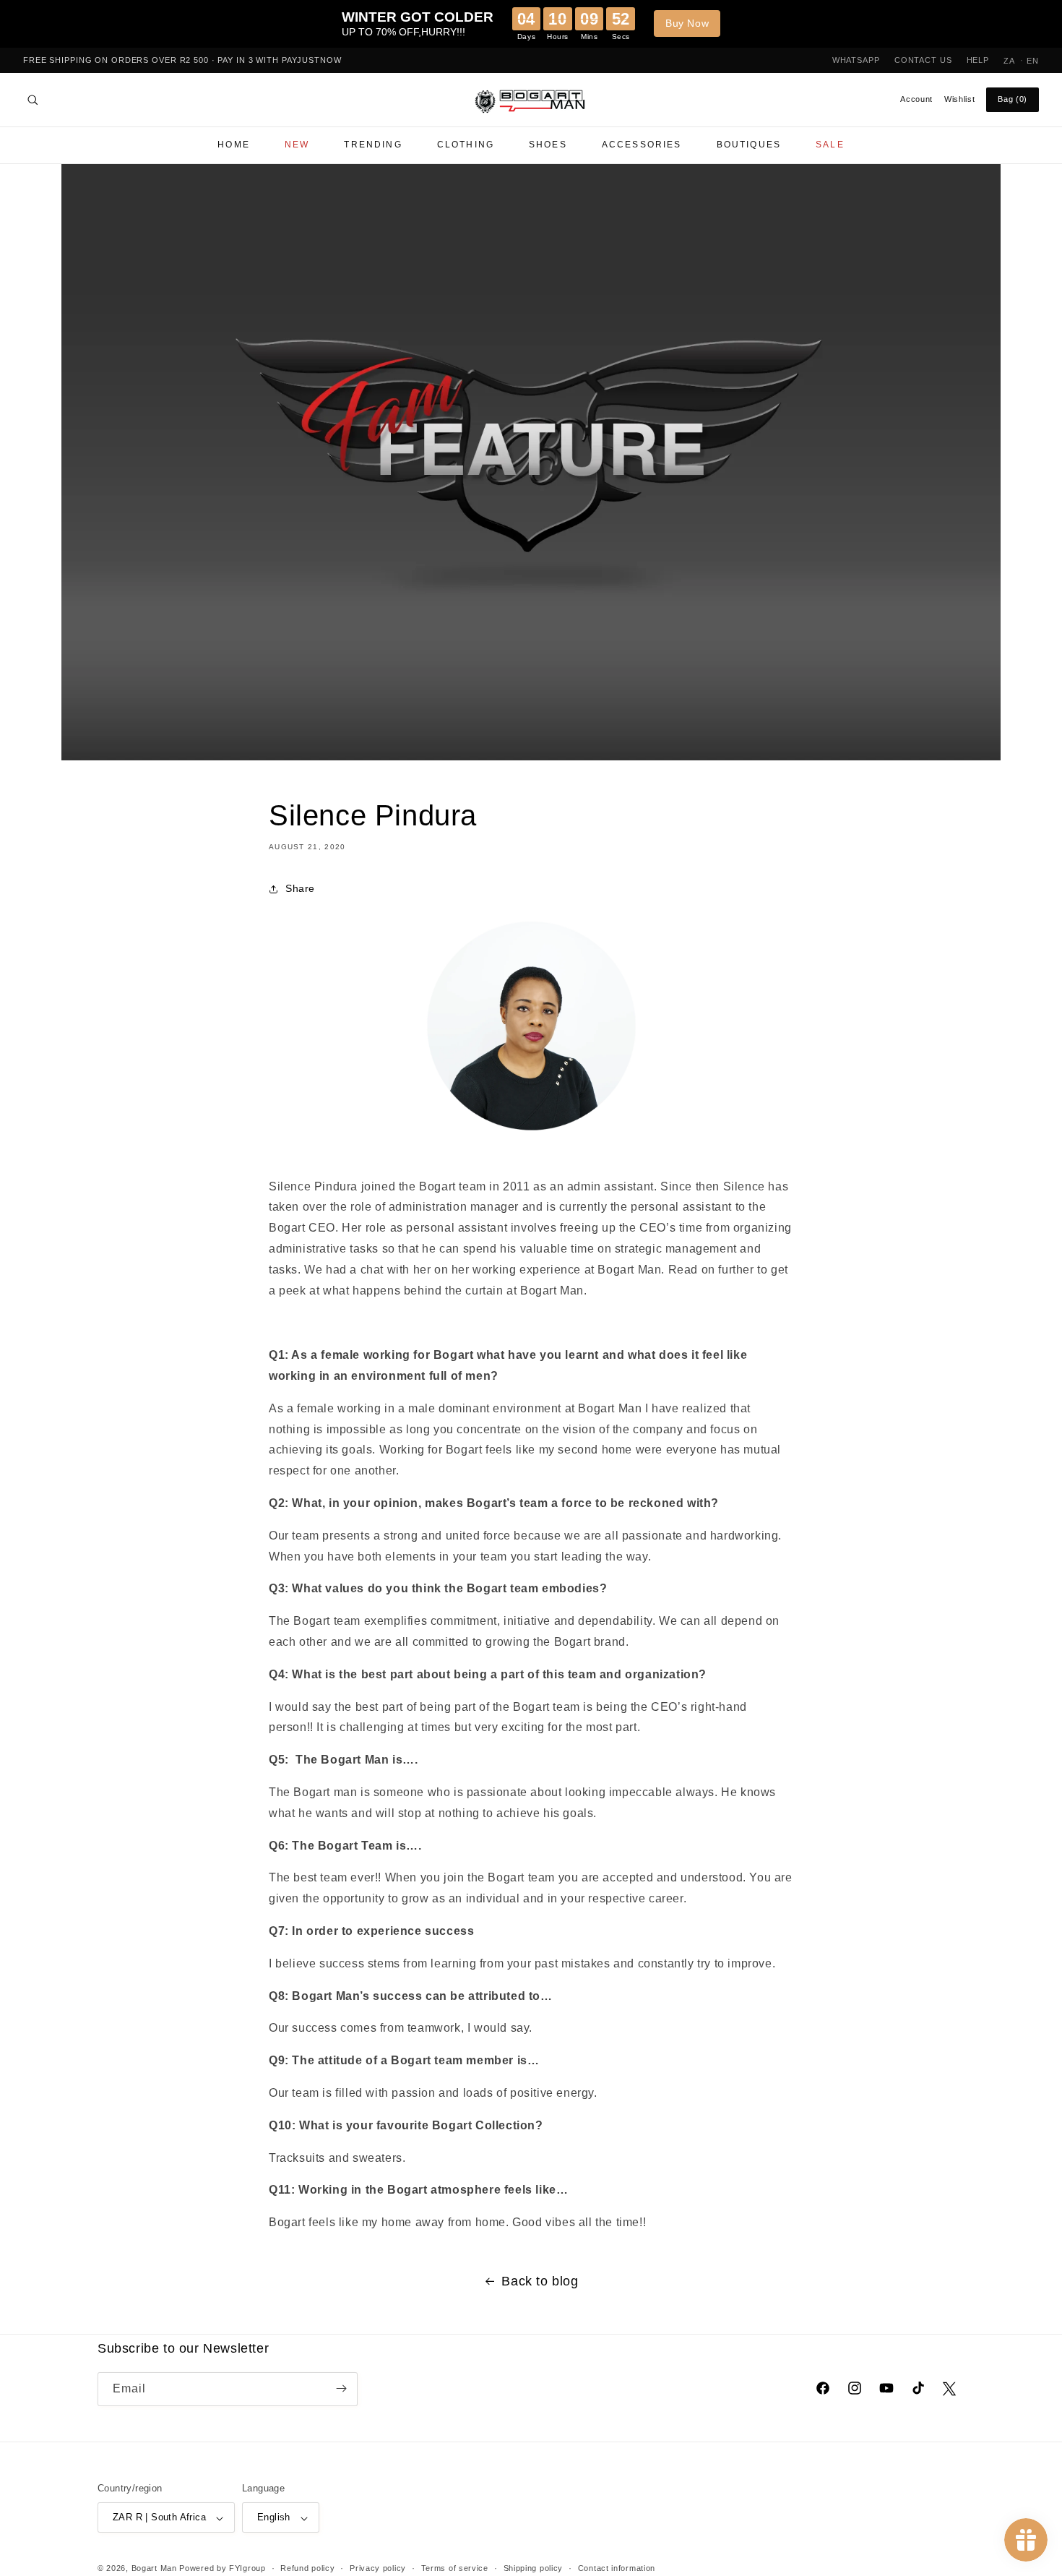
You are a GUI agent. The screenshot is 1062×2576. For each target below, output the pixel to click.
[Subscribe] (341, 2388)
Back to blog (540, 2281)
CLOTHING (466, 145)
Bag (1013, 99)
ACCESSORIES (642, 145)
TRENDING (373, 145)
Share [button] (300, 889)
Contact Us (923, 60)
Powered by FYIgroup (222, 2569)
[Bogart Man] (531, 100)
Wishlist (959, 99)
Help (978, 60)
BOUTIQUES (749, 145)
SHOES (548, 145)
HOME (234, 145)
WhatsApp (856, 60)
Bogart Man (154, 2569)
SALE (830, 145)
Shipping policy (534, 2568)
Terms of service (455, 2568)
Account (916, 99)
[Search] (33, 100)
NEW (297, 145)
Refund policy (307, 2568)
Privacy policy (378, 2568)
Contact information (617, 2568)
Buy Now (687, 23)
